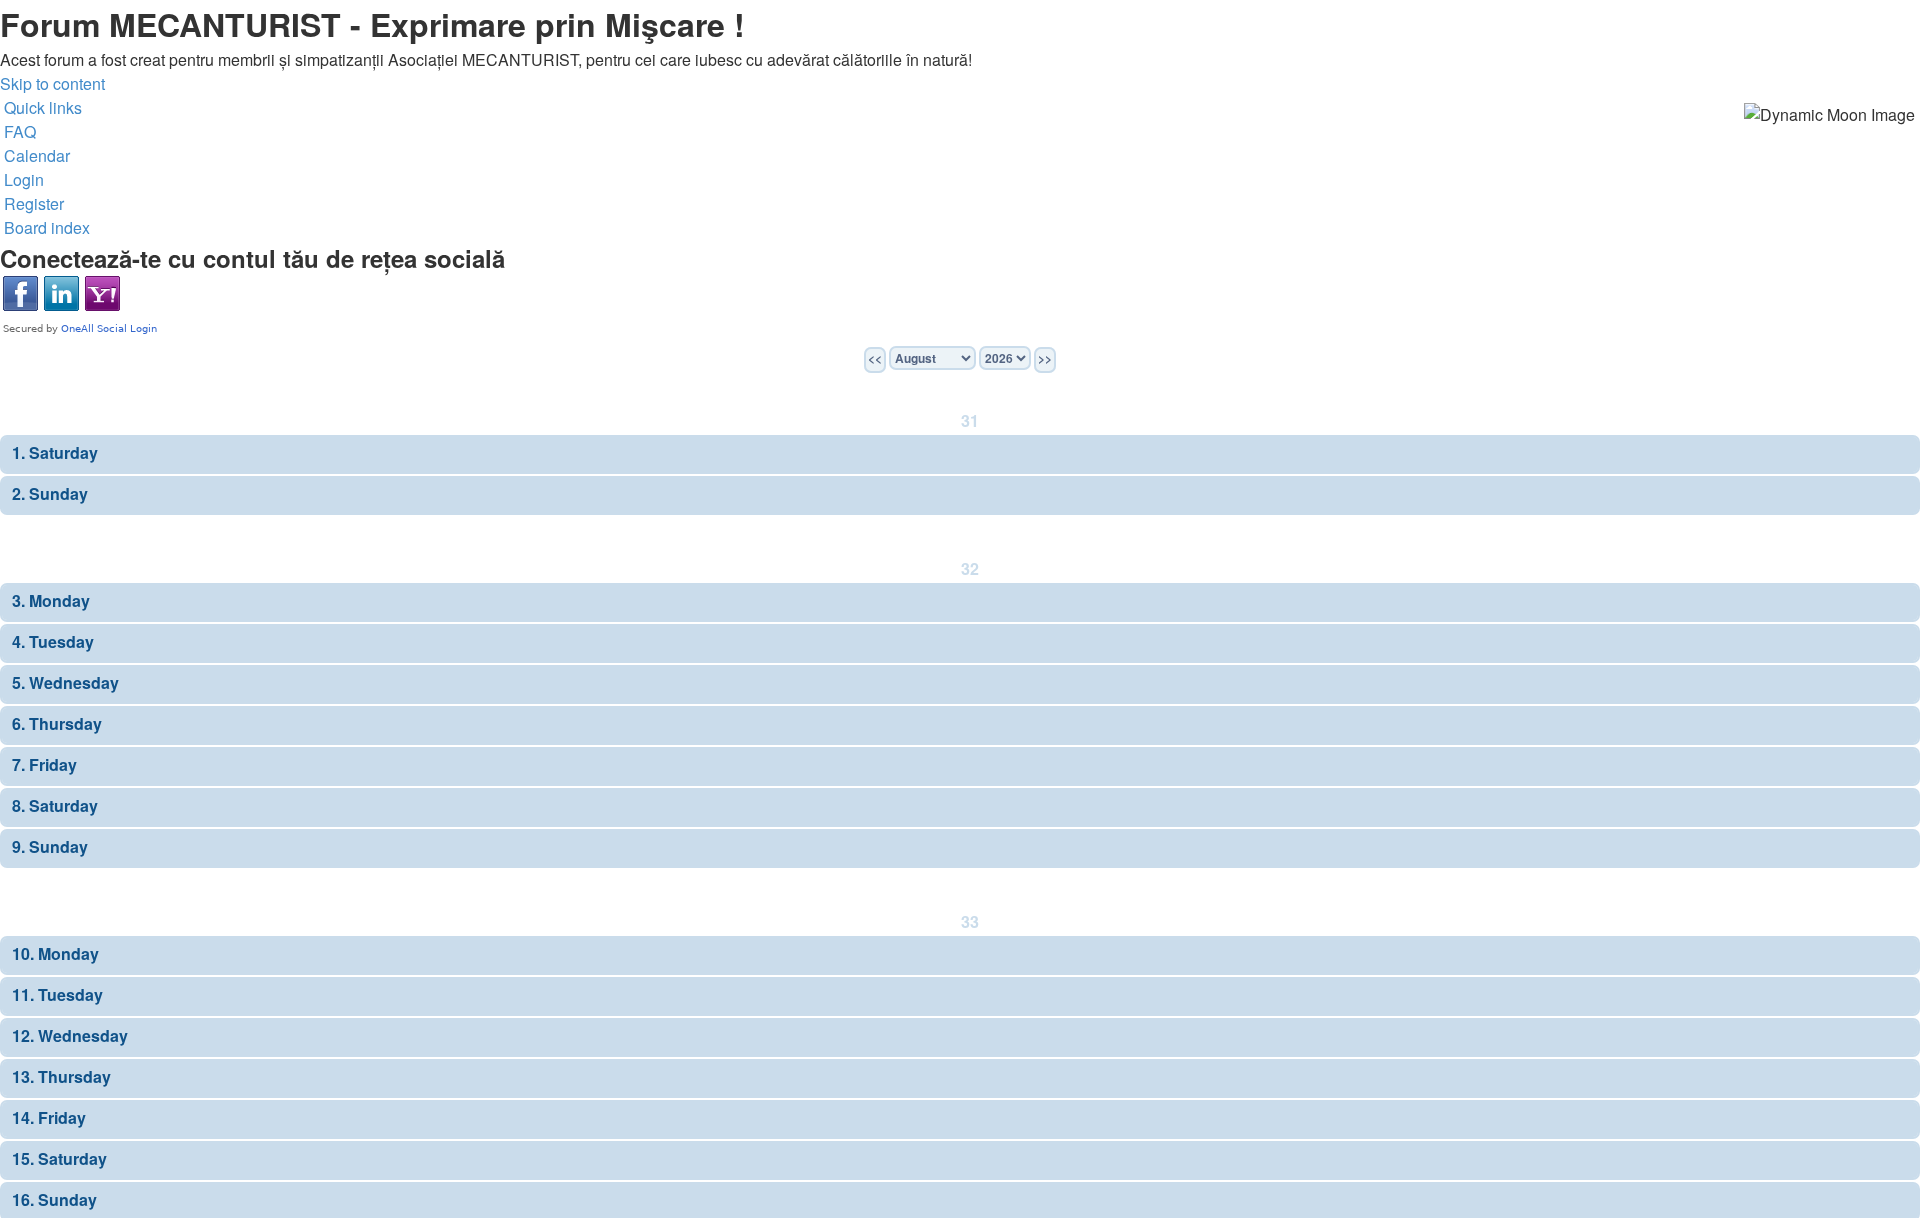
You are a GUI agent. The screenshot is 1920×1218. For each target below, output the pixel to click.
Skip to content (52, 83)
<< (875, 358)
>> (1045, 358)
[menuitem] (18, 131)
